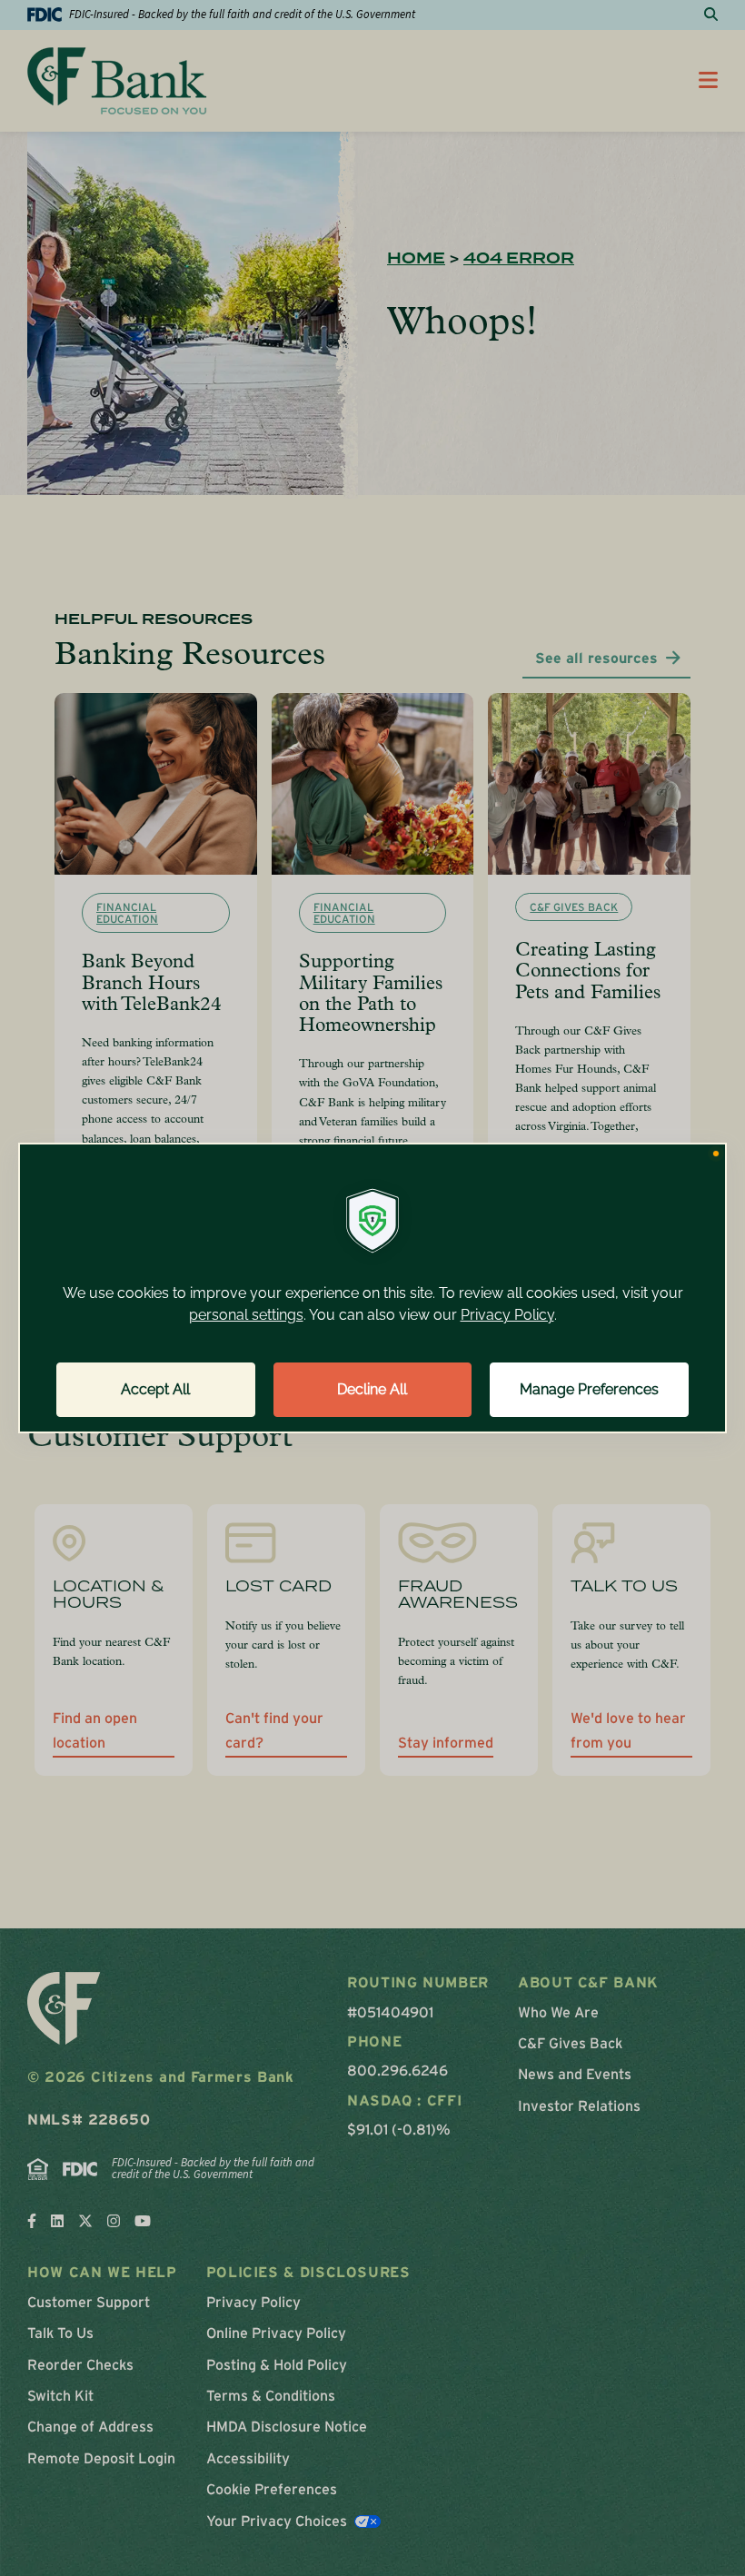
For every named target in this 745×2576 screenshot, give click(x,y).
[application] (372, 1288)
